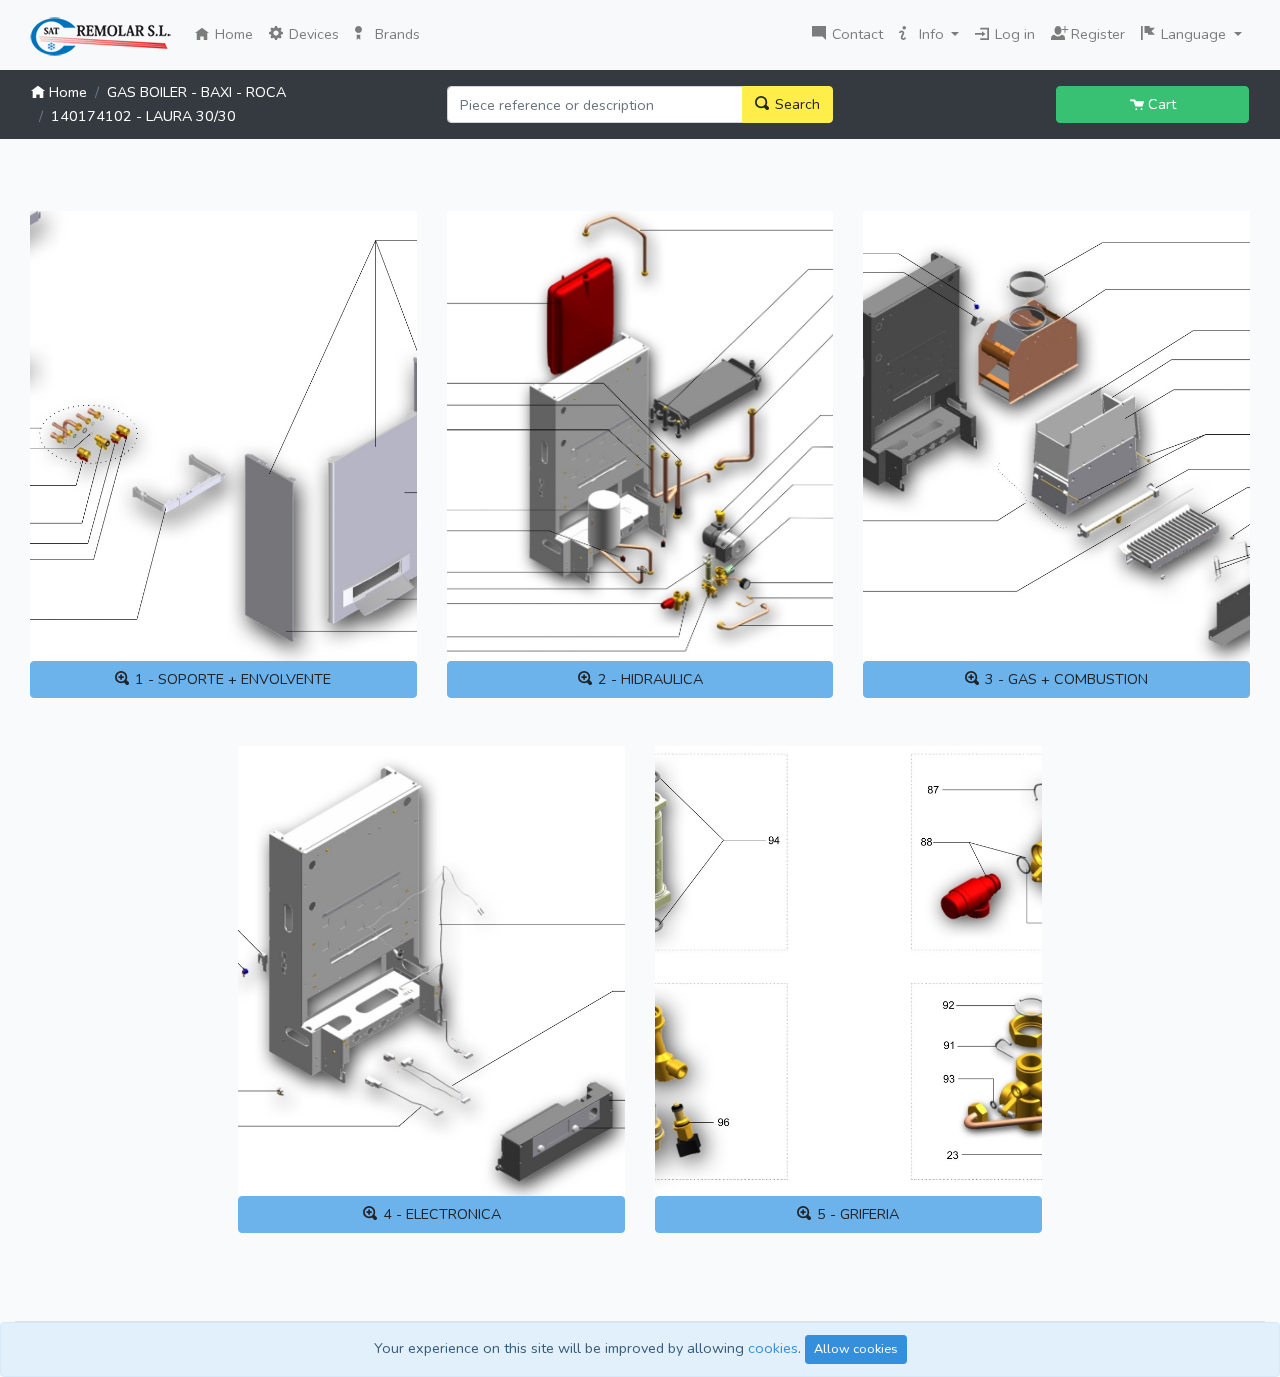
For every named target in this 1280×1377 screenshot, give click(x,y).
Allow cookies (856, 1348)
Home (236, 33)
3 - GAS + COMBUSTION (1064, 679)
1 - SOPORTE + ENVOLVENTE (231, 679)
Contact (855, 34)
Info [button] (931, 34)
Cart (1160, 104)
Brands (395, 34)
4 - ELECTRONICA (440, 1214)
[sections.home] (100, 37)
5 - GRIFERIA (856, 1214)
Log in (1013, 34)
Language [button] (1193, 34)
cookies (773, 1348)
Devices (312, 34)
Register (1093, 32)
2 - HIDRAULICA (648, 679)
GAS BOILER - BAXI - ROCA (196, 92)
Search (795, 104)
